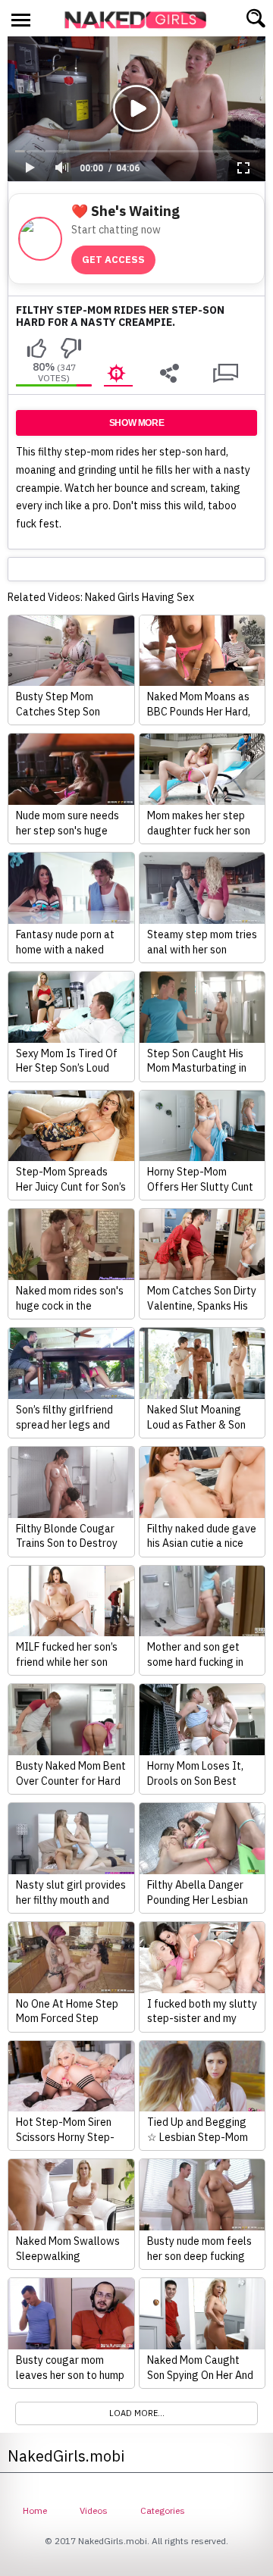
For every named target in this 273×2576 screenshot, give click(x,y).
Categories (163, 2510)
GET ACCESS (113, 260)
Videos (94, 2510)
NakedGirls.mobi (140, 20)
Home (35, 2510)
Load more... (137, 2413)
